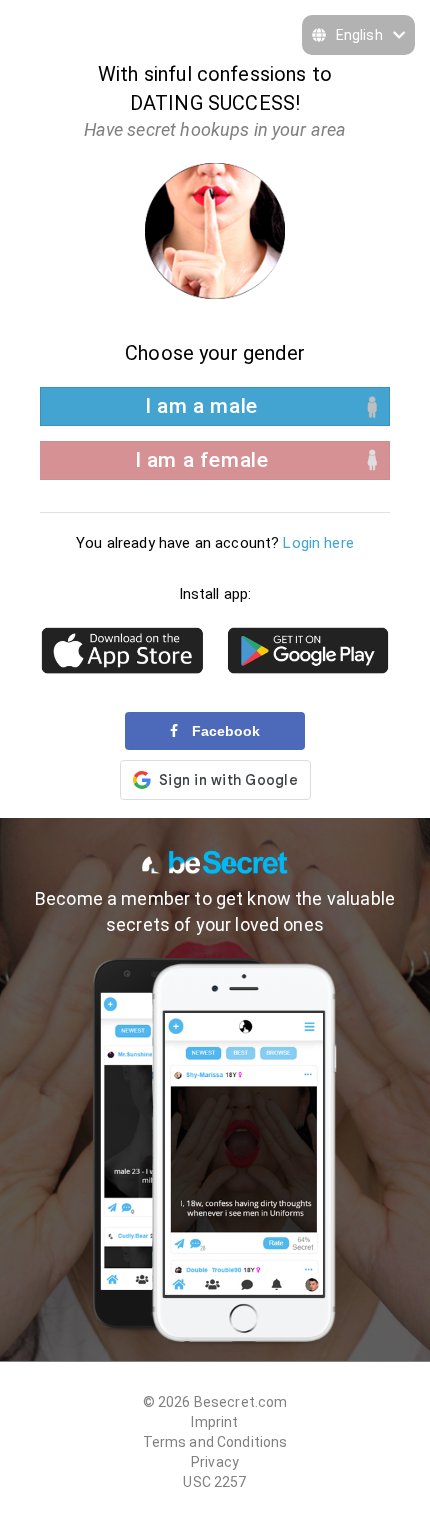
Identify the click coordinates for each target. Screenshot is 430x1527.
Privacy (215, 1462)
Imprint (214, 1422)
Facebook (224, 731)
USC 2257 (214, 1482)
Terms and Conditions (215, 1442)
